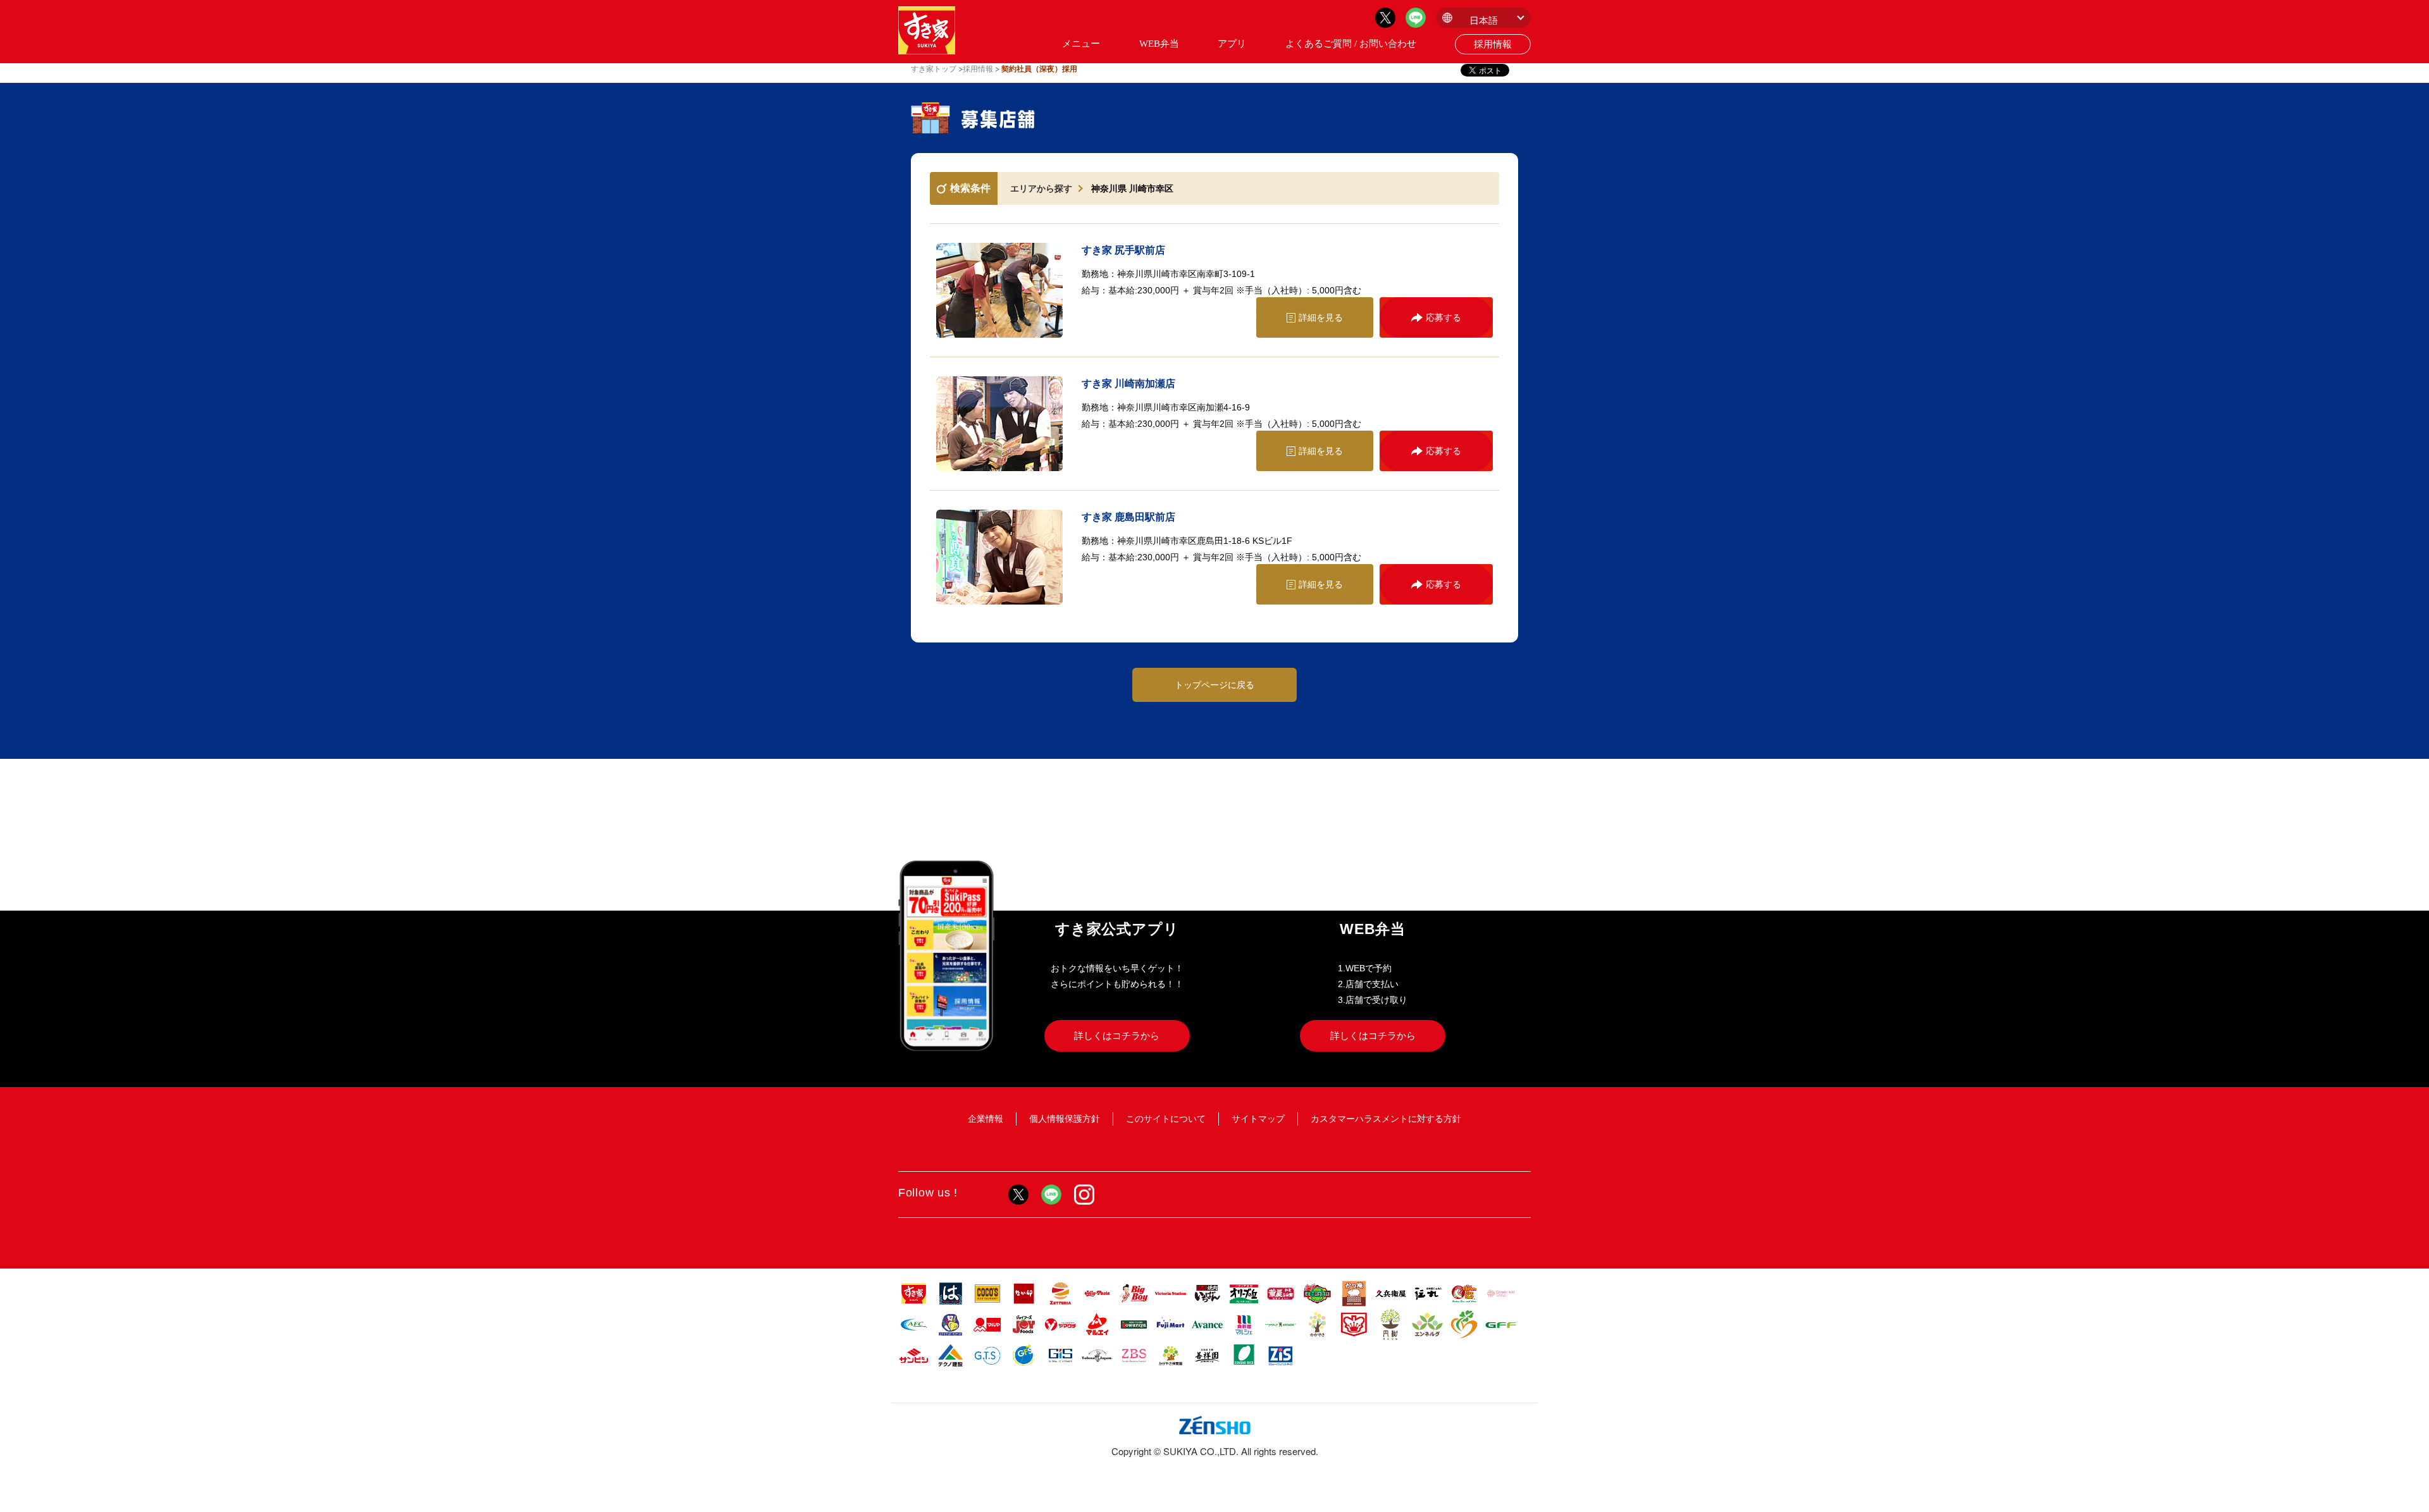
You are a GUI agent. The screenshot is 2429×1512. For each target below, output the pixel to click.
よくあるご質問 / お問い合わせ (1351, 44)
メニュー (1081, 44)
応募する (1443, 317)
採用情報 (1493, 44)
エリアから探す (1041, 188)
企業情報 (986, 1119)
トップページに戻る (1214, 685)
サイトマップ (1258, 1119)
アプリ (1232, 44)
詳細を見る (1321, 317)
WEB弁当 (1159, 44)
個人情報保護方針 (1065, 1119)
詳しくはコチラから (1117, 1036)
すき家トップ (934, 69)
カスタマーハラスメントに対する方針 (1386, 1119)
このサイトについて (1166, 1119)
